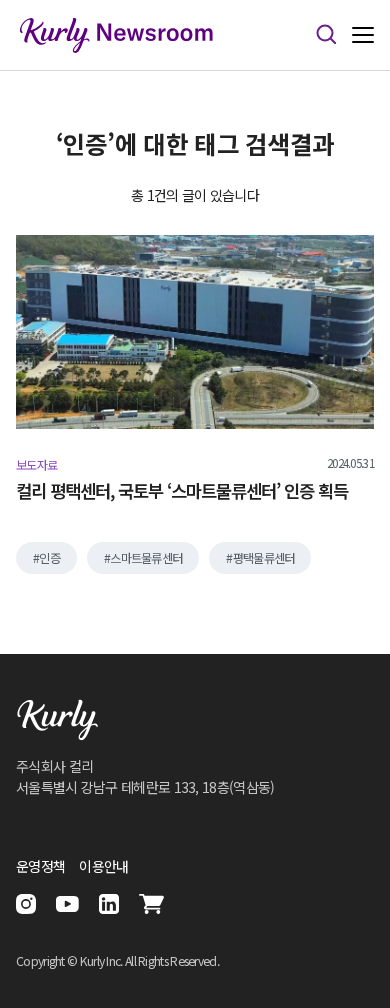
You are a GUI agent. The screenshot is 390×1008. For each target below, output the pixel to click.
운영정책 (40, 866)
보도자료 (36, 465)
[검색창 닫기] (326, 35)
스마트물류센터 (146, 558)
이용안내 (103, 866)
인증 (49, 558)
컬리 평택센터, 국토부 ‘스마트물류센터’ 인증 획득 (182, 491)
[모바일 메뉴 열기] (363, 35)
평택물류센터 (264, 558)
